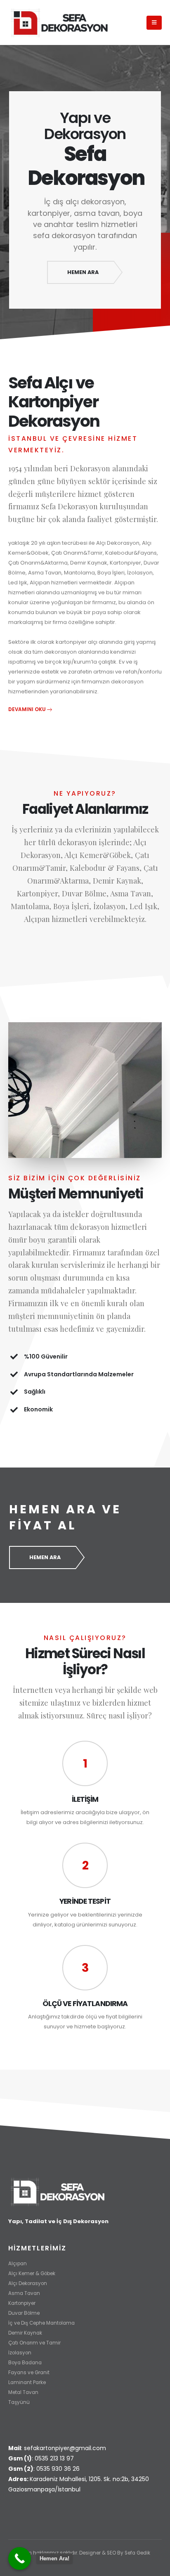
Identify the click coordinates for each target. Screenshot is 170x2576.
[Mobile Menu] (154, 23)
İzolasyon (20, 2353)
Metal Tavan (23, 2392)
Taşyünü (19, 2402)
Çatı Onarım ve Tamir (34, 2343)
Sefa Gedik (137, 2553)
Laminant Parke (27, 2382)
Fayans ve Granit (29, 2373)
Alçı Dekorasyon (28, 2283)
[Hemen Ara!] (20, 2558)
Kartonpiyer (22, 2303)
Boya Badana (25, 2363)
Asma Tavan (24, 2293)
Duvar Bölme (24, 2313)
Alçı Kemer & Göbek (32, 2273)
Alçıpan (18, 2264)
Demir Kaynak (25, 2333)
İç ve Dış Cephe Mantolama (41, 2323)
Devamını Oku (27, 709)
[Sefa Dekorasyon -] (60, 22)
